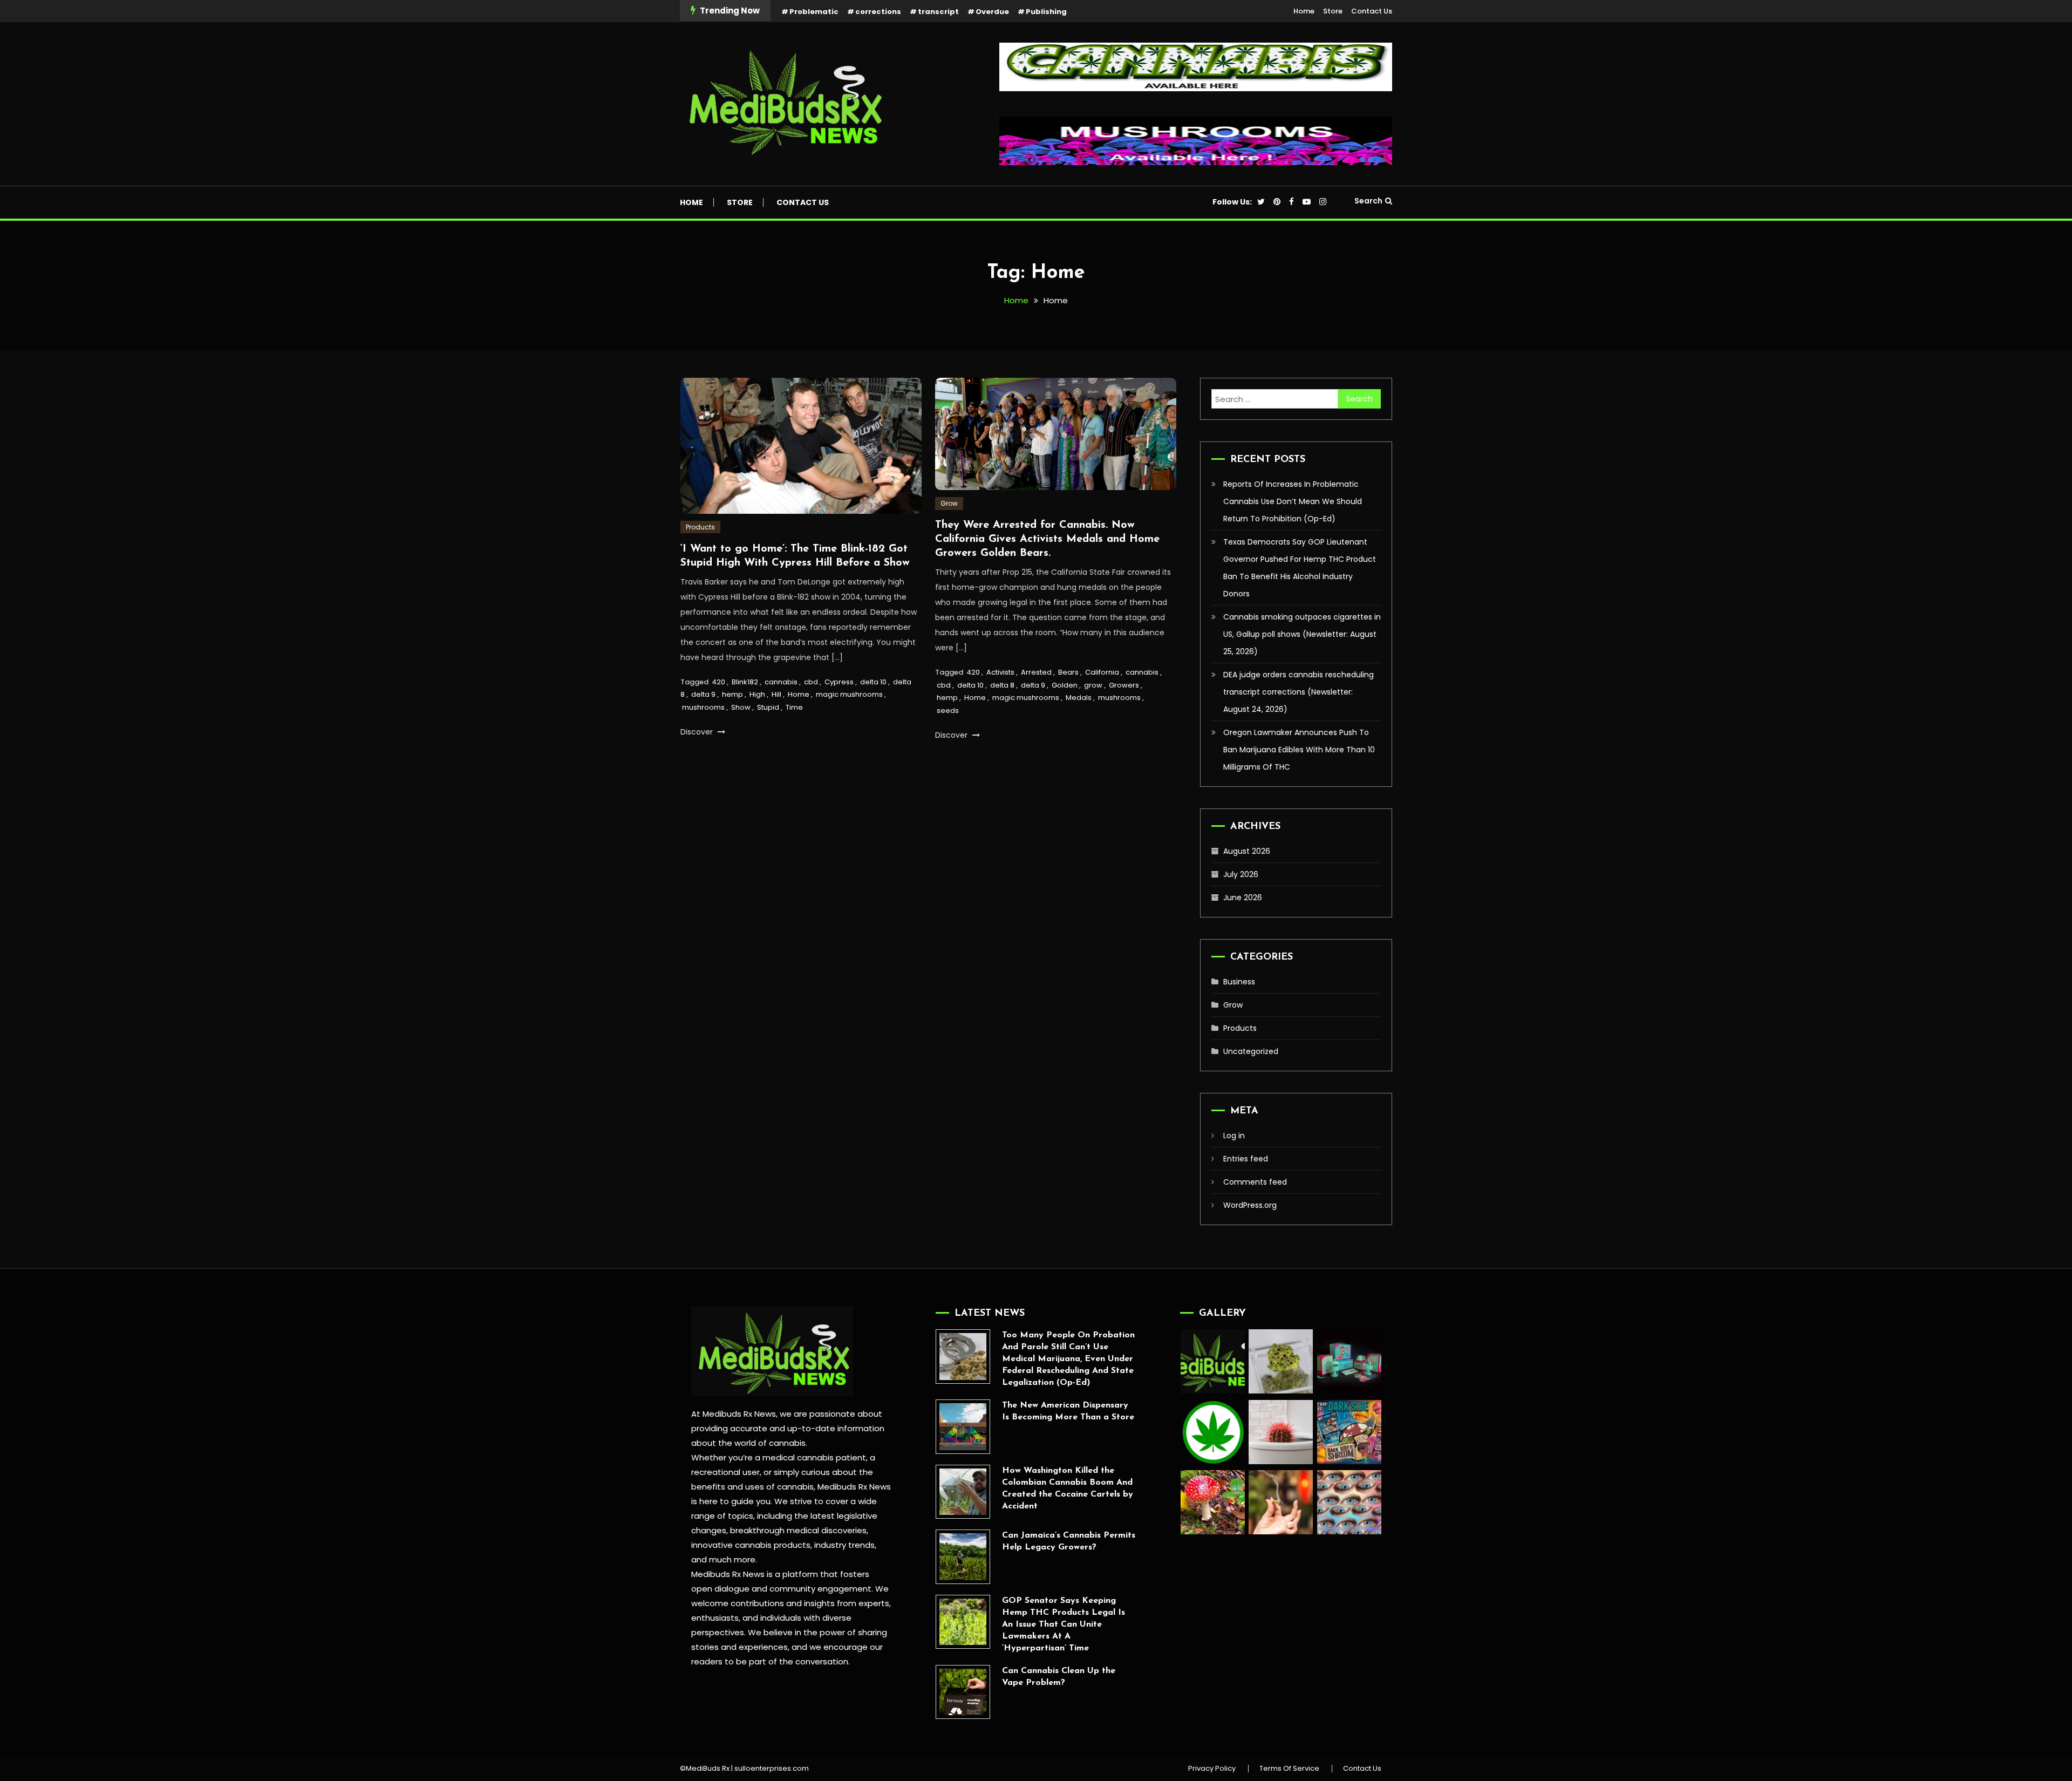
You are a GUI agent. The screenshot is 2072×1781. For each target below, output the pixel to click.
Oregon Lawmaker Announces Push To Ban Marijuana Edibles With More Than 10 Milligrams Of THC (1299, 750)
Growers (1124, 685)
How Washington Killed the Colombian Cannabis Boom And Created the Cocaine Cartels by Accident (1068, 1488)
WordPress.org (1250, 1205)
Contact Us (1372, 11)
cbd (811, 682)
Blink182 (745, 682)
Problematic (814, 12)
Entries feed (1246, 1159)
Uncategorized (1251, 1051)
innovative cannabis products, (752, 1545)
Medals (1079, 698)
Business (1239, 982)
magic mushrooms (849, 694)
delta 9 (703, 694)
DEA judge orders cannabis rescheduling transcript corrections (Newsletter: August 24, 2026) (1299, 692)
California (1102, 672)
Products (700, 527)
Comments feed (1255, 1182)
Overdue (992, 12)
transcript (938, 12)
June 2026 (1243, 898)
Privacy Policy (1212, 1769)
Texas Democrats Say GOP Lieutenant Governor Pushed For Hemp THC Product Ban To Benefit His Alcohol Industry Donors (1300, 568)
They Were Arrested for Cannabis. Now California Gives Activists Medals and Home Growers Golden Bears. (1047, 539)
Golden (1065, 685)
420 (718, 682)
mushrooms (703, 707)
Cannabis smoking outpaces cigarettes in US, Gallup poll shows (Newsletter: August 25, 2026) (1302, 634)
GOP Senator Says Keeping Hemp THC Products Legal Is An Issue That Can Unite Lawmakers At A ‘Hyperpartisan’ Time (1064, 1624)
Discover (698, 732)
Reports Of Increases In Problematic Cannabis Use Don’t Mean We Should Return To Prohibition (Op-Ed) (1293, 501)
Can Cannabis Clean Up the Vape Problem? (1059, 1677)
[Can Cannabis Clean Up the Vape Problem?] (963, 1692)
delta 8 (1002, 685)
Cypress (839, 682)
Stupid (768, 707)
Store (1333, 11)
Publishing (1046, 12)
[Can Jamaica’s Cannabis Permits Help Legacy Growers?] (963, 1557)
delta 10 (873, 682)
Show (741, 707)
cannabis (781, 682)
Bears (1068, 672)
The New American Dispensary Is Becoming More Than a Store (1068, 1411)
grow (1093, 685)
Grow (949, 503)
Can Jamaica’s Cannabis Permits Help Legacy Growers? (1069, 1541)
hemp (732, 694)
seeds (948, 711)
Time (794, 707)
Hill (776, 694)
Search (1368, 201)
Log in (1234, 1136)
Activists (1000, 672)
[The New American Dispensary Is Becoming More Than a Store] (963, 1427)
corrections (878, 12)
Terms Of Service (1289, 1769)
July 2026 (1241, 874)
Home (1304, 11)
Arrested (1036, 672)
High (757, 694)
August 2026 (1247, 851)
